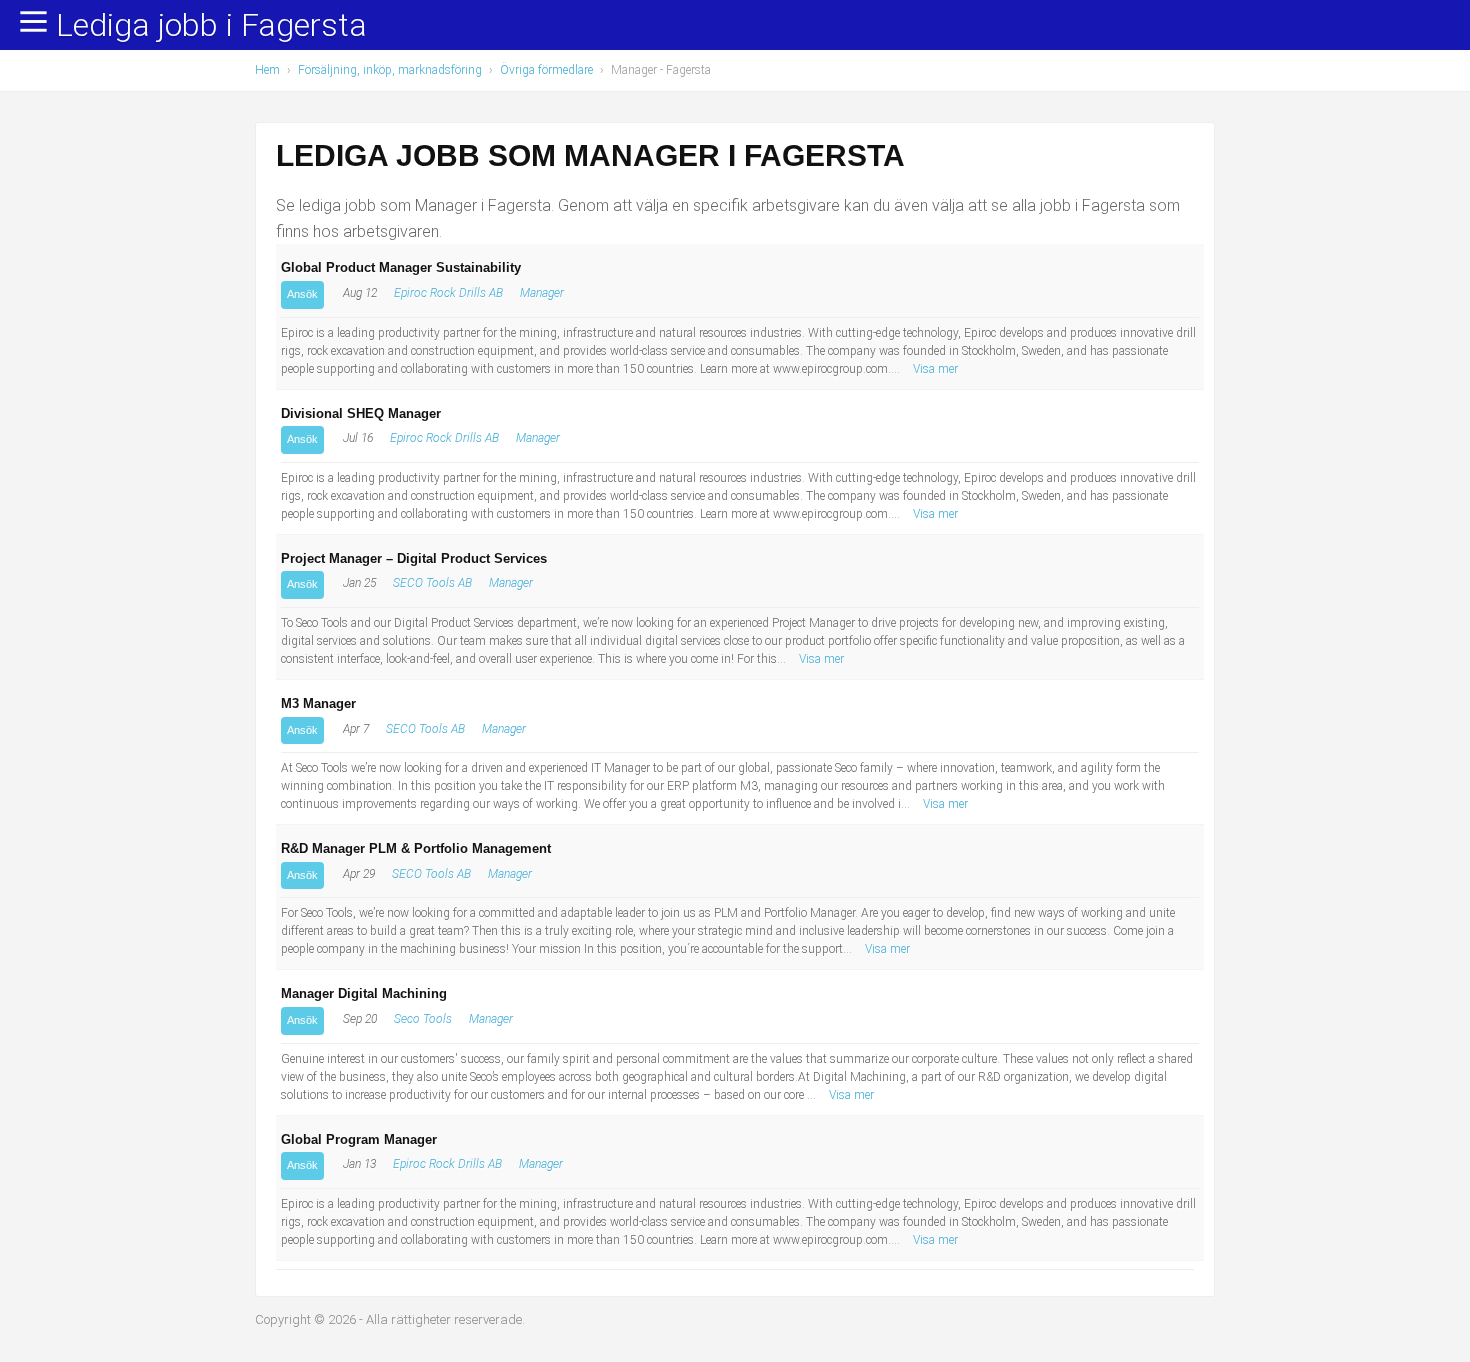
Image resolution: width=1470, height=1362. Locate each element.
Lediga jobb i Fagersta (211, 26)
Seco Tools (423, 1019)
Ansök (302, 294)
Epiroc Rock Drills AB (448, 293)
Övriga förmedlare (546, 70)
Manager (542, 293)
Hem (267, 70)
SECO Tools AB (432, 583)
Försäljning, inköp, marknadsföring (390, 70)
